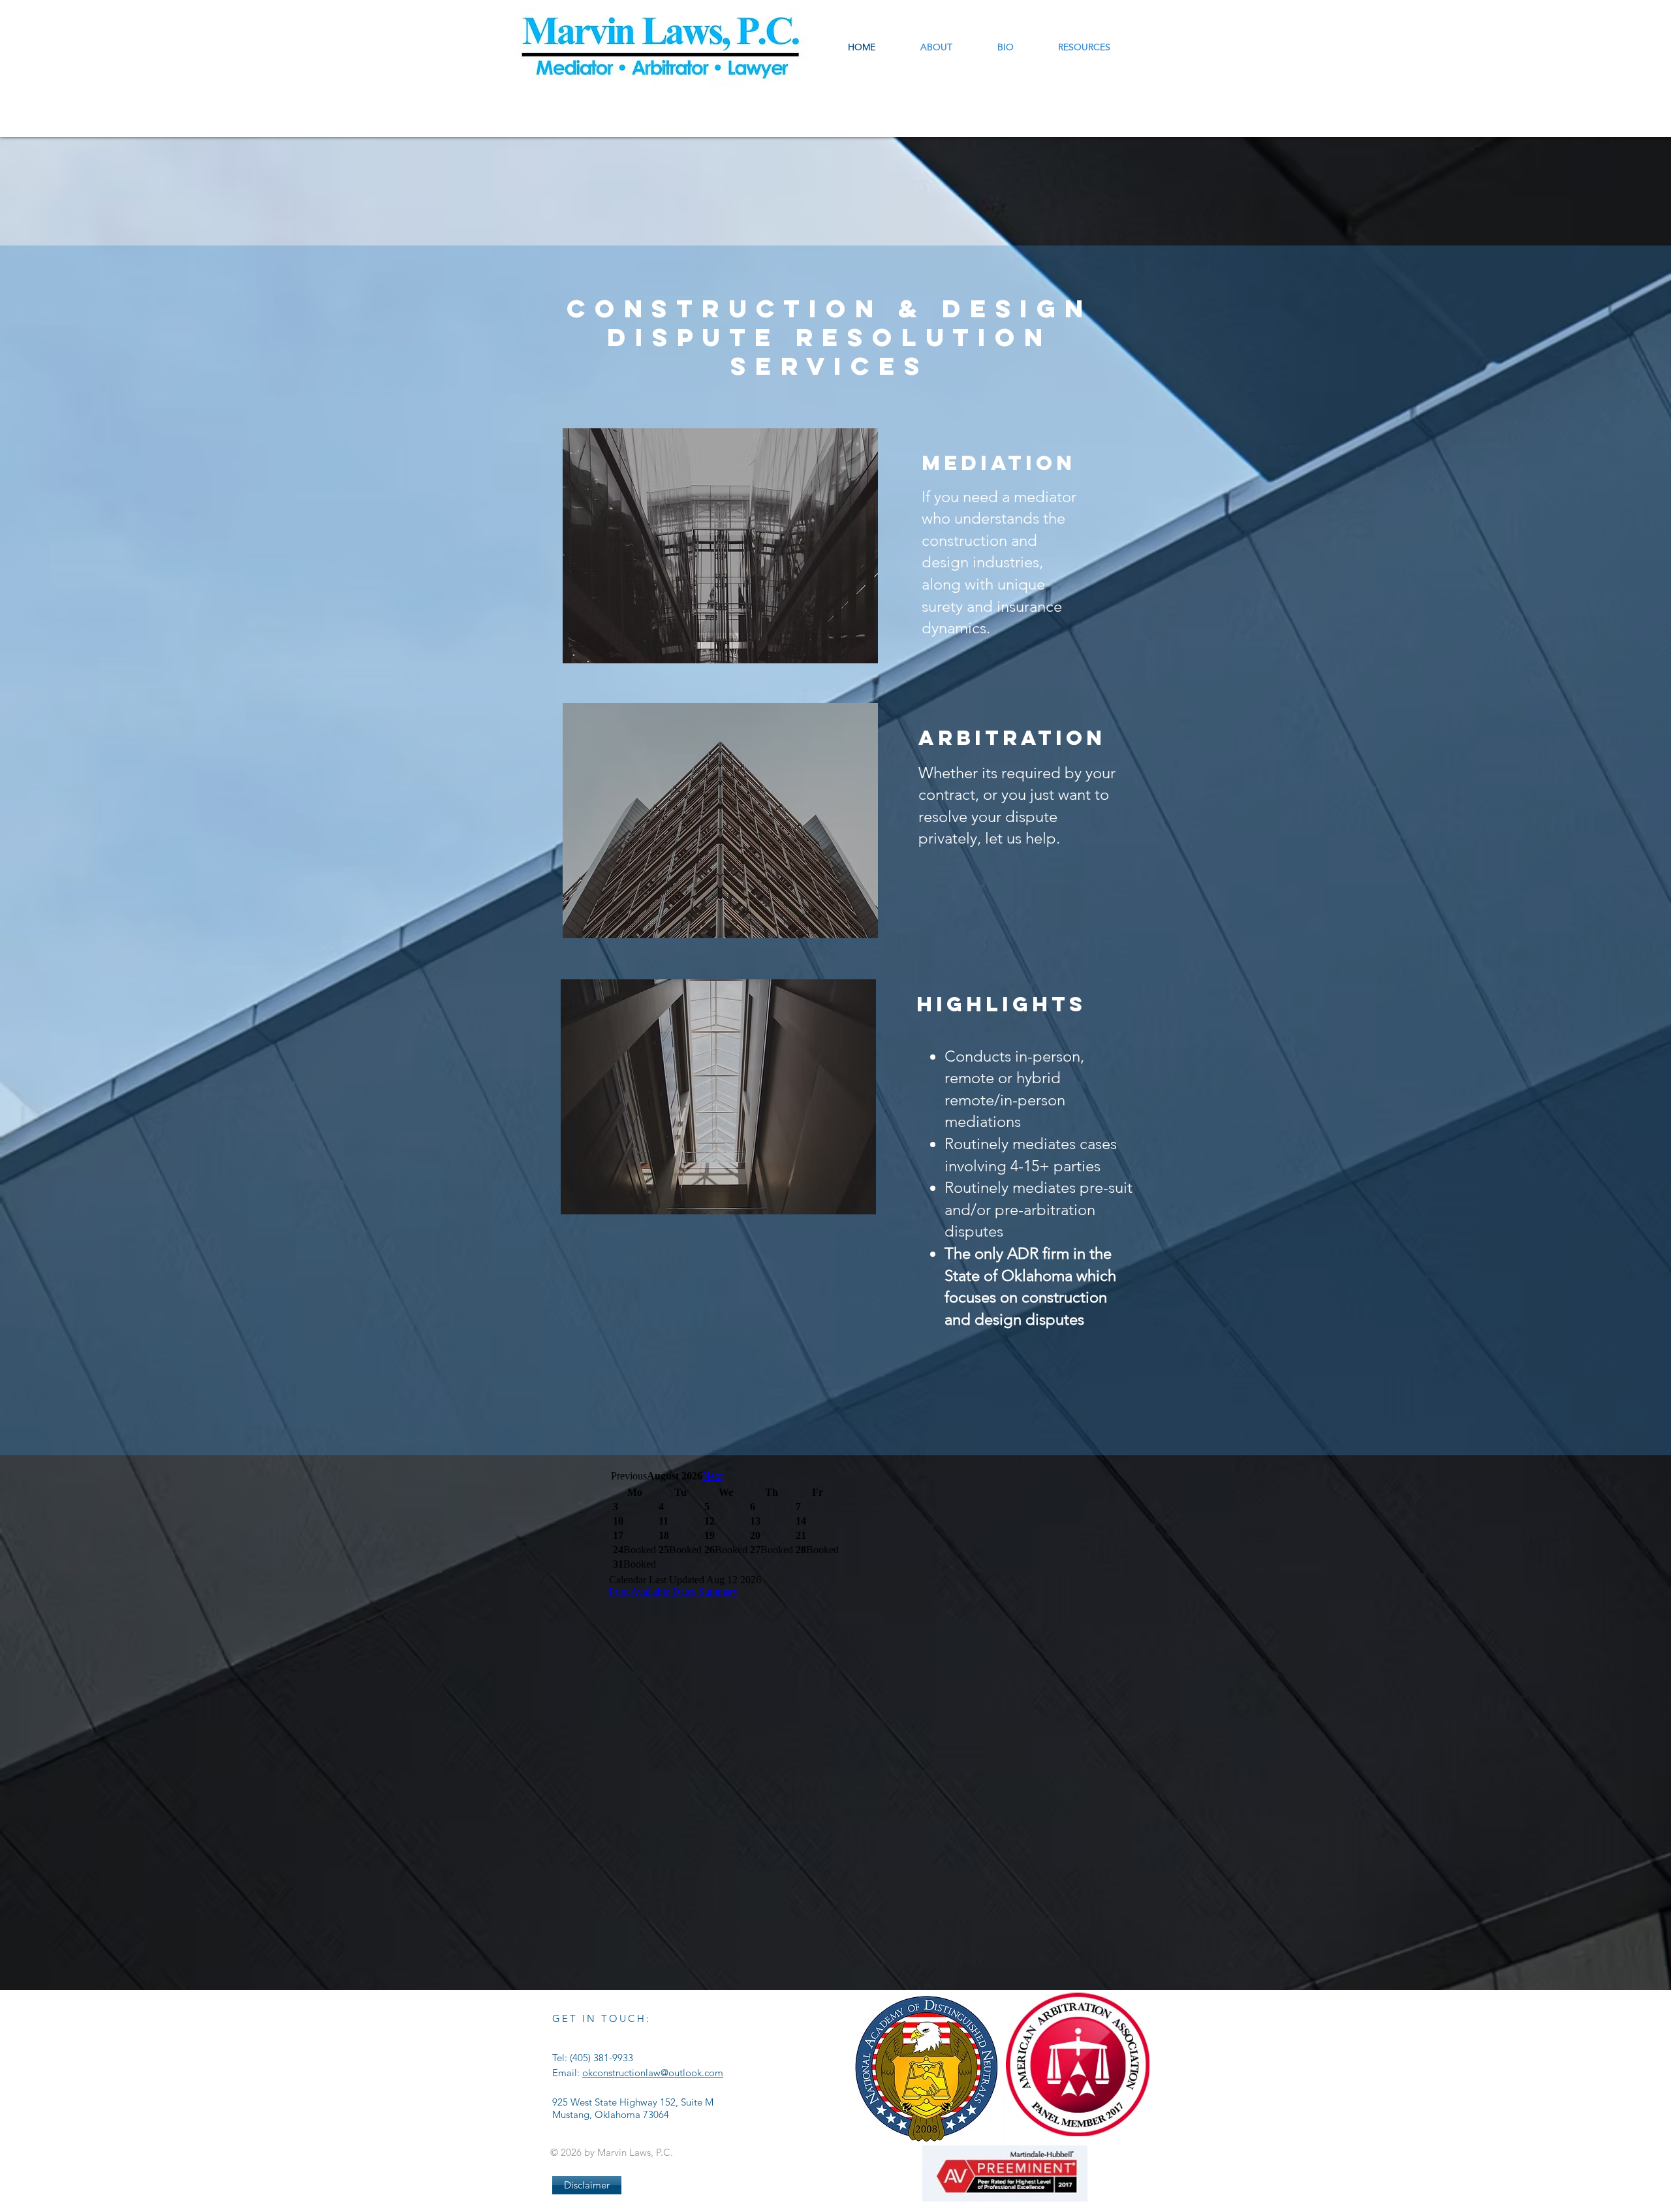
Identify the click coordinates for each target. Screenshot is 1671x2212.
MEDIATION (999, 463)
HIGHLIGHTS (1001, 1004)
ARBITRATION (1012, 738)
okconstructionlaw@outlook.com (653, 2073)
